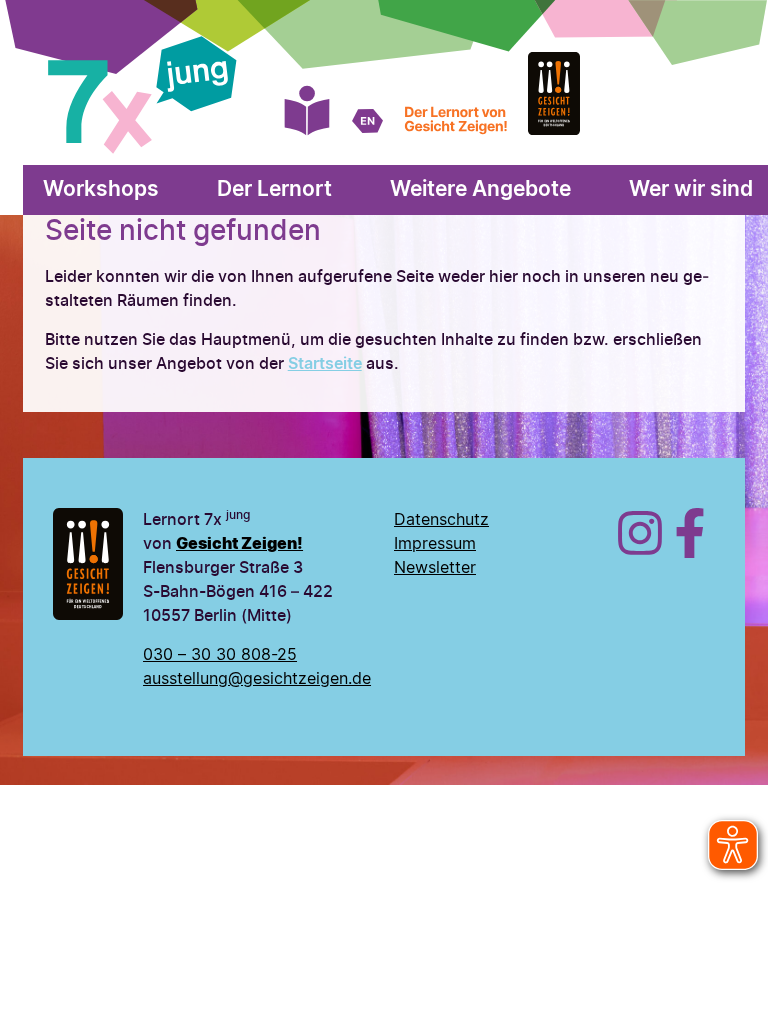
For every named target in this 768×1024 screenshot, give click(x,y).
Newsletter (435, 568)
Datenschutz (441, 520)
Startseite (325, 364)
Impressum (435, 544)
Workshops (101, 189)
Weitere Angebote (480, 189)
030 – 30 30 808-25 (220, 655)
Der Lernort (274, 189)
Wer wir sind (691, 189)
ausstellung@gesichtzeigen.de (257, 679)
